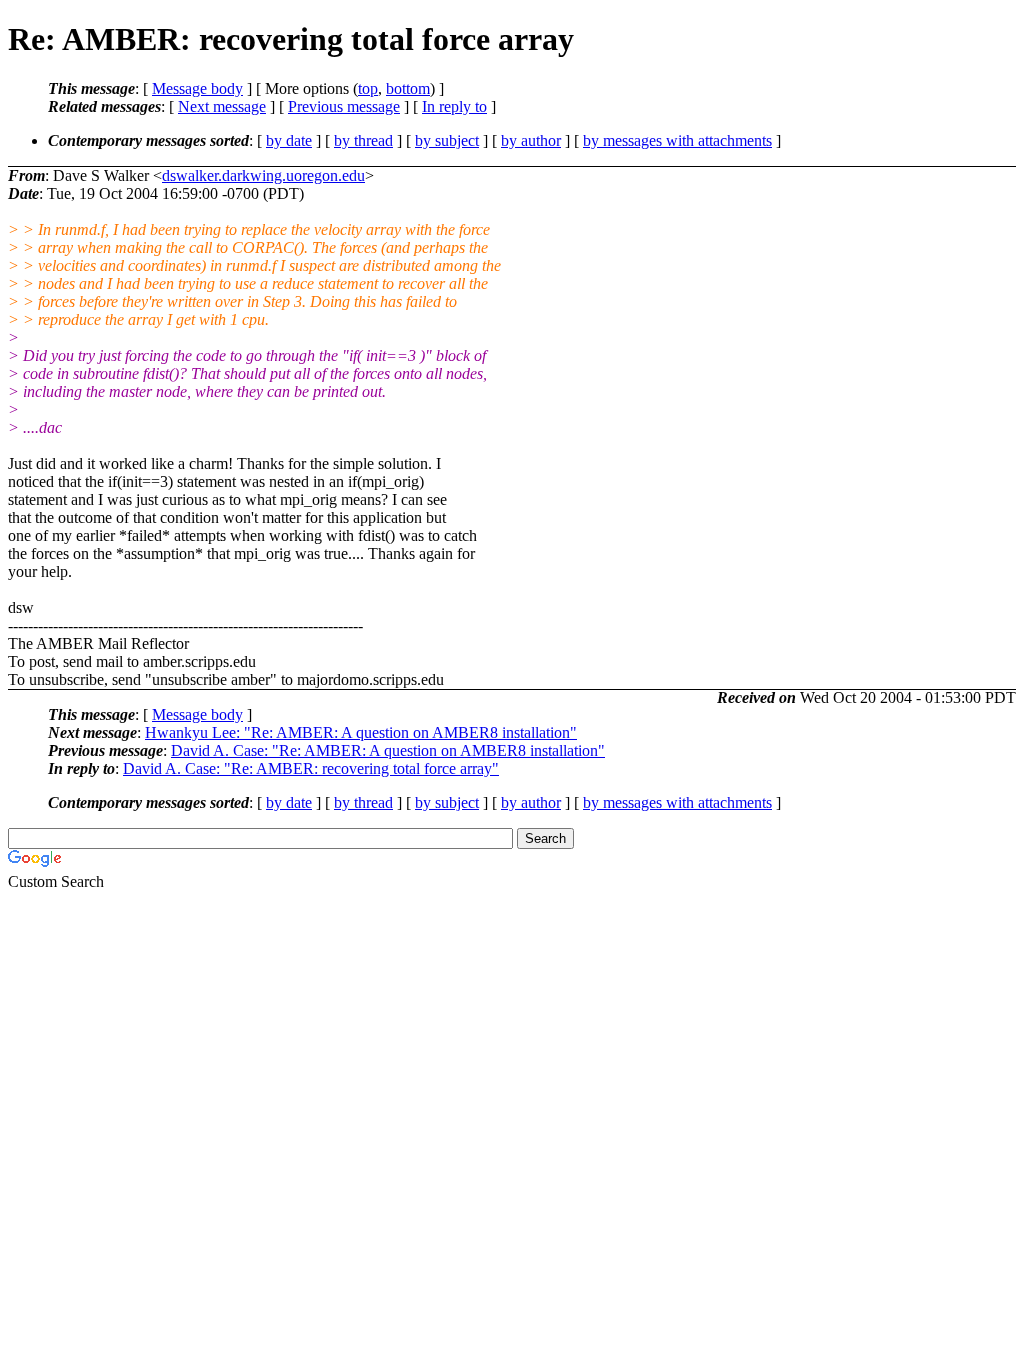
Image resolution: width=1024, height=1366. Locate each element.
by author (531, 140)
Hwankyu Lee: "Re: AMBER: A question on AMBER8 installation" (361, 732)
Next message (222, 106)
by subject (447, 140)
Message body (197, 88)
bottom (408, 88)
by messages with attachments (677, 140)
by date (289, 140)
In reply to (454, 106)
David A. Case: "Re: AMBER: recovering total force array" (311, 768)
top (368, 88)
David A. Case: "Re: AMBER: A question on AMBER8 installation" (388, 750)
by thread (363, 140)
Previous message (344, 106)
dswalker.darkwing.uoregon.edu (263, 175)
